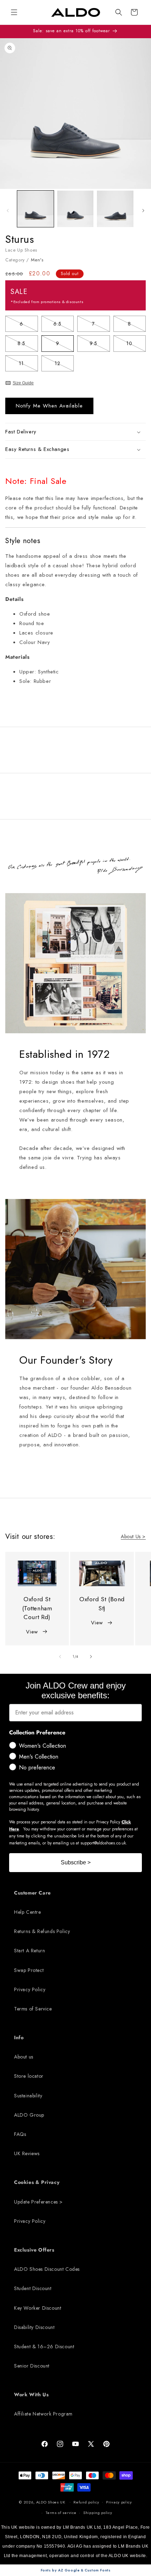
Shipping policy (98, 2513)
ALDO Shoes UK (51, 2502)
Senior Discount (32, 2366)
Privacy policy (119, 2502)
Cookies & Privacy (37, 2182)
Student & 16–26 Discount (44, 2347)
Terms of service (61, 2513)
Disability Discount (34, 2327)
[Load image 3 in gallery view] (115, 209)
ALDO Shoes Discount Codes (47, 2269)
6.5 (64, 325)
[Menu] (14, 12)
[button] (119, 12)
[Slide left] (8, 211)
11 (28, 365)
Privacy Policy (30, 1989)
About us (24, 2057)
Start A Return (29, 1951)
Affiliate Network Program (43, 2414)
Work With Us (31, 2395)
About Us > (133, 1536)
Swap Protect (29, 1970)
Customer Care (32, 1893)
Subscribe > (76, 1862)
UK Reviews (27, 2153)
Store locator (29, 2076)
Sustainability (28, 2096)
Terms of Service (33, 2009)
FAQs (20, 2134)
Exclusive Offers (34, 2250)
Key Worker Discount (38, 2308)
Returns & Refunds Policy (42, 1931)
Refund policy (86, 2502)
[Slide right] (143, 211)
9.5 (100, 345)
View (32, 1632)
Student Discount (33, 2288)
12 (64, 365)
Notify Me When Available (49, 406)
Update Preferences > (38, 2202)
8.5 (28, 345)
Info (19, 2037)
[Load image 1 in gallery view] (35, 209)
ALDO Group (29, 2115)
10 (136, 345)
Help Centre (28, 1912)
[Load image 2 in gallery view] (75, 209)
